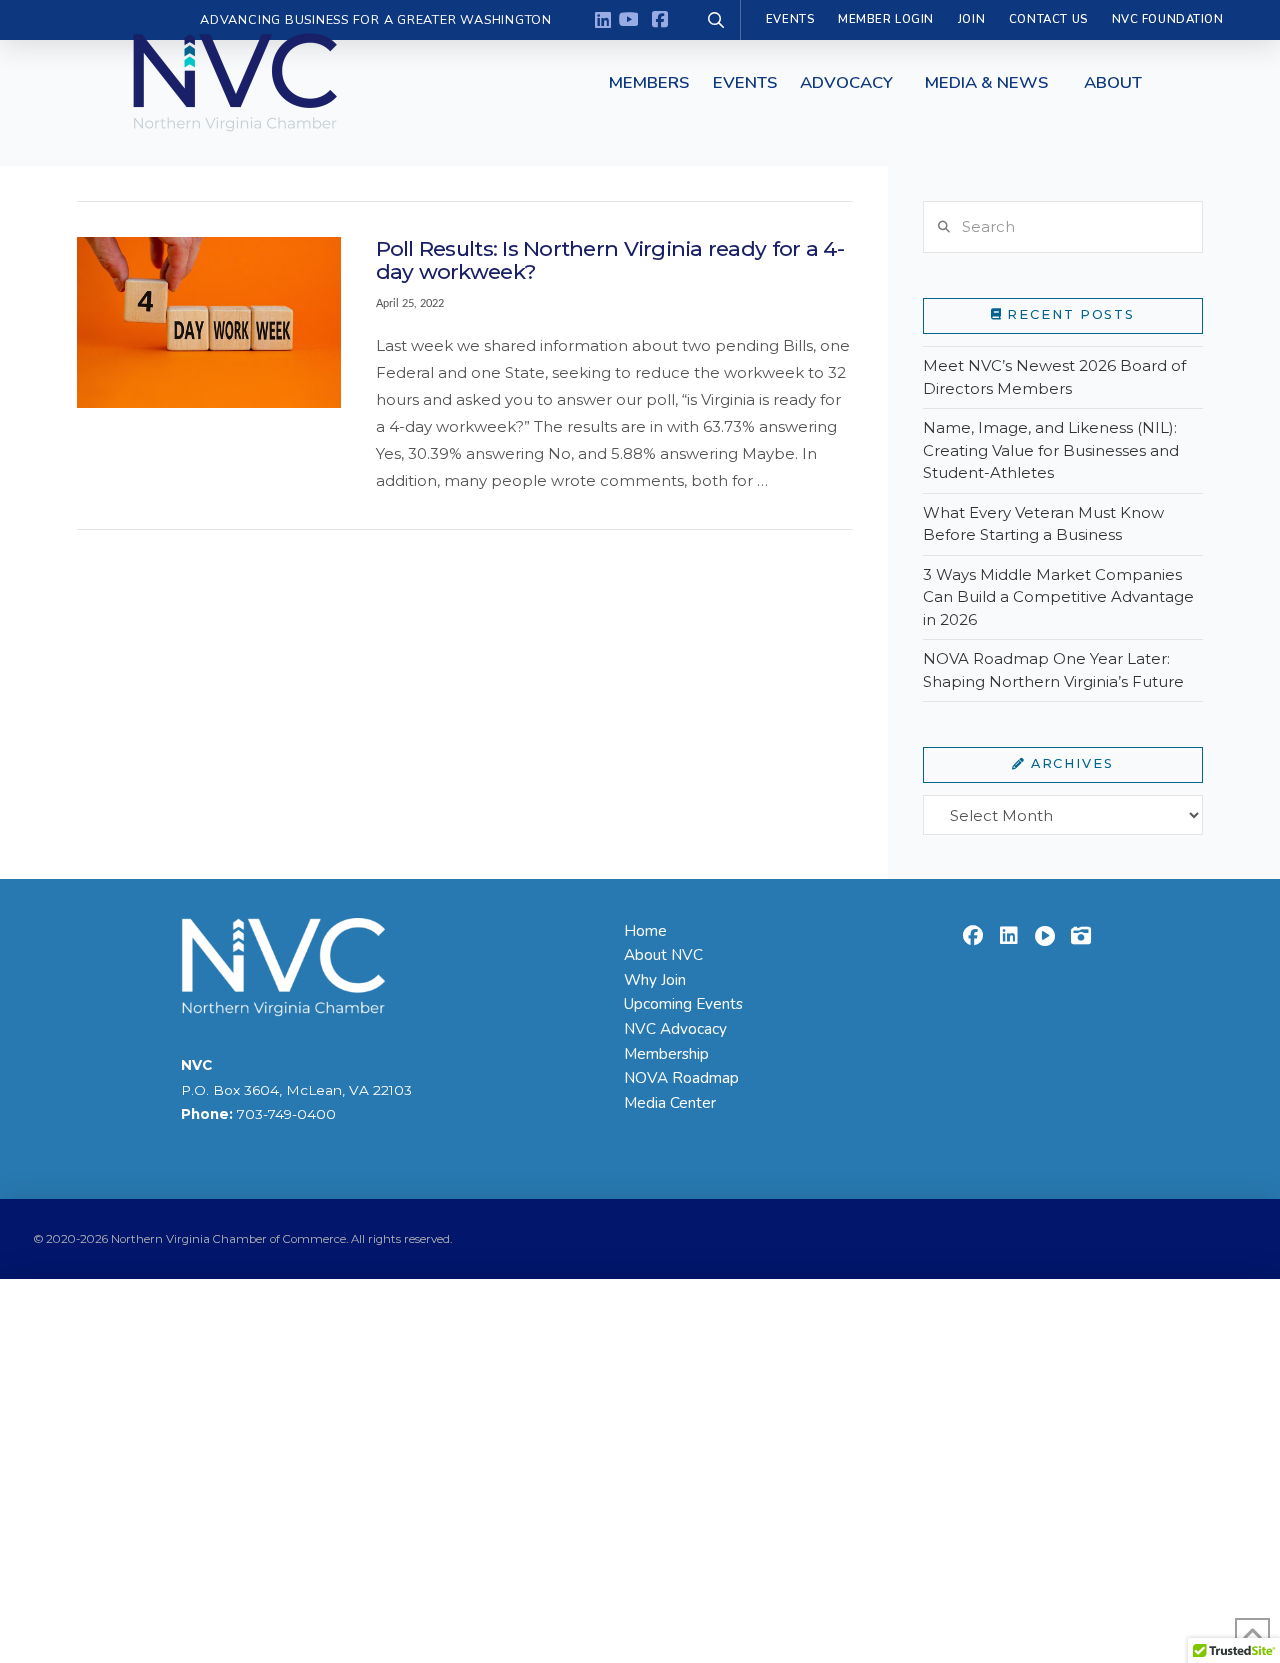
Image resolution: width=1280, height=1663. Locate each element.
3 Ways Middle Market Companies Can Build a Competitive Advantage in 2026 (1058, 597)
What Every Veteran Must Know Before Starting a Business (1043, 524)
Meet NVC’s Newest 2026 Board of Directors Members (1054, 377)
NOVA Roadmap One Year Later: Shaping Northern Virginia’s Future (1053, 670)
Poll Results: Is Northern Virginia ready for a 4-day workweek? (610, 260)
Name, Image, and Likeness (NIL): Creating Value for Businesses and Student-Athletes (1051, 450)
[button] (649, 83)
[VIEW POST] (209, 322)
